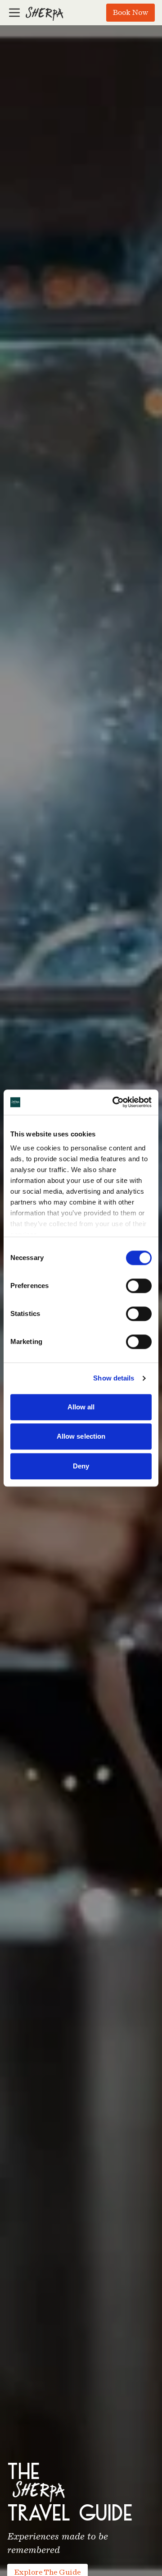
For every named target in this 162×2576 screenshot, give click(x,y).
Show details (114, 1378)
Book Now (130, 12)
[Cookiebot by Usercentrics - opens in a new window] (114, 1102)
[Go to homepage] (44, 13)
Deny (81, 1466)
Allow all (81, 1407)
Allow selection (81, 1436)
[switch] (139, 1286)
